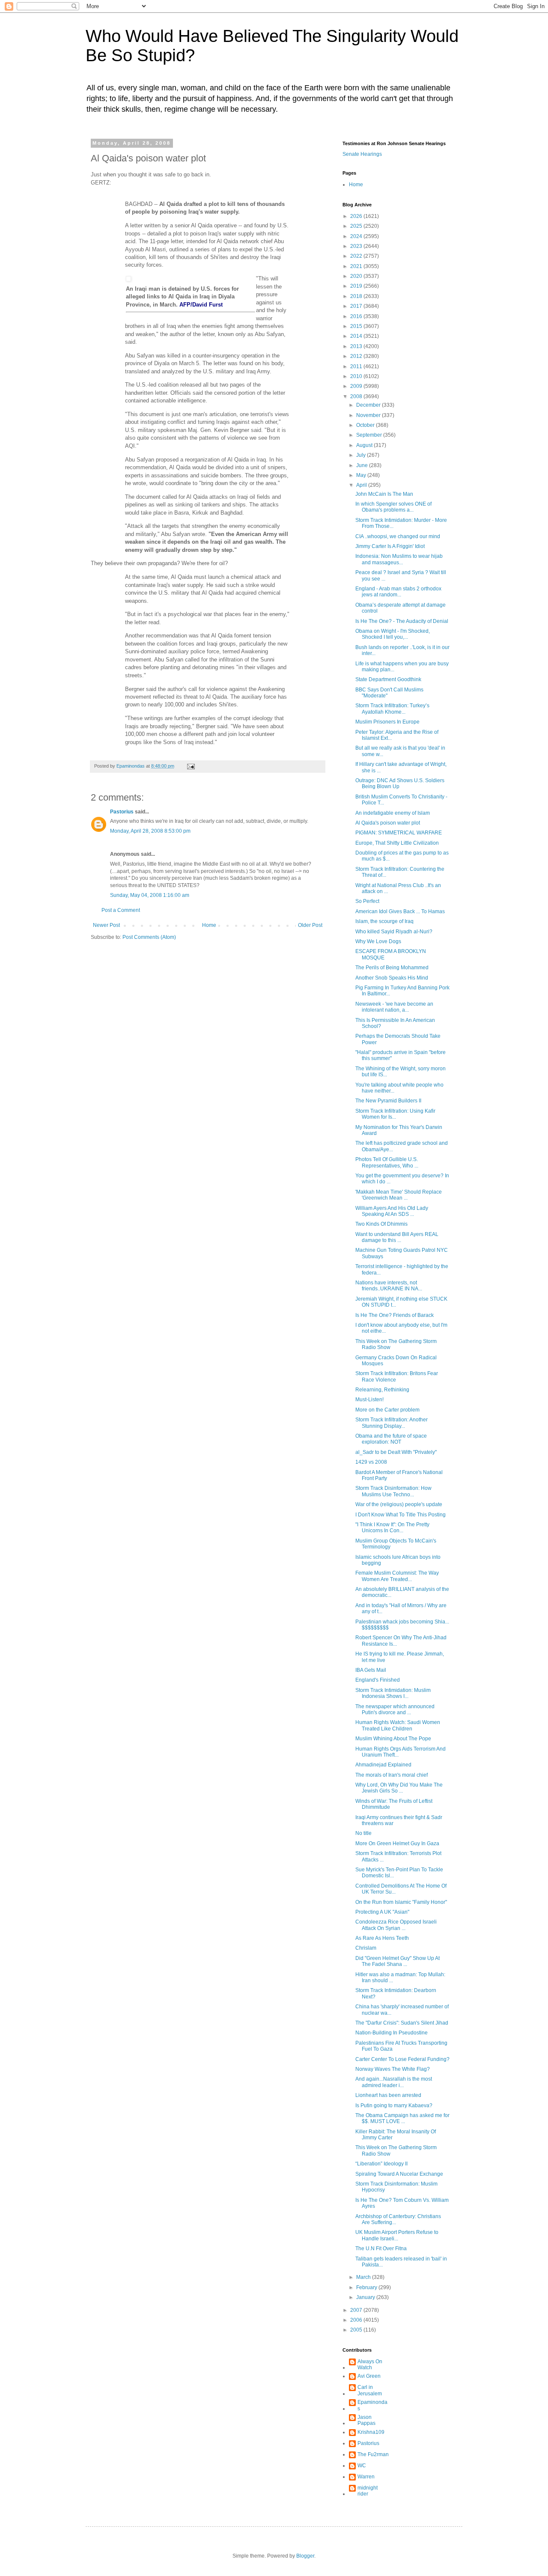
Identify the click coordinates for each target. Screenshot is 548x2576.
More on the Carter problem (387, 1410)
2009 (357, 386)
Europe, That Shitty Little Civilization (397, 843)
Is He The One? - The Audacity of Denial (402, 621)
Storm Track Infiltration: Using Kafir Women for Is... (395, 1114)
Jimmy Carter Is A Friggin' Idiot (390, 546)
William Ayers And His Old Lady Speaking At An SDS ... (392, 1211)
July (362, 455)
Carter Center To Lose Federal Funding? (402, 2059)
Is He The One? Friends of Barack (395, 1315)
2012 (357, 356)
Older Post (310, 925)
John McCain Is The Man (384, 494)
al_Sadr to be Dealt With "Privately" (396, 1452)
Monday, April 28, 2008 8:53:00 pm (150, 831)
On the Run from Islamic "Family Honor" (401, 1902)
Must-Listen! (369, 1400)
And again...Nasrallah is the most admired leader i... (394, 2082)
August (365, 445)
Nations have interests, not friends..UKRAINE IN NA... (389, 1286)
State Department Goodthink (388, 679)
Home (209, 925)
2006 (357, 2320)
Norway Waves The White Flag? (393, 2069)
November (369, 415)
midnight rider (368, 2491)
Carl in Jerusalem (370, 2390)
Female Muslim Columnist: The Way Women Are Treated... (397, 1576)
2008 (357, 396)
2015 (357, 326)
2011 (357, 366)
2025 (357, 226)
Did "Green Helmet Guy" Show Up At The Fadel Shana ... (398, 1961)
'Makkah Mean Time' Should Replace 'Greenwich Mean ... (399, 1195)
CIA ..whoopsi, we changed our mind (398, 536)
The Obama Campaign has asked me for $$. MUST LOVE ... (402, 2118)
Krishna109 (371, 2432)
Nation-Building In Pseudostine (392, 2033)
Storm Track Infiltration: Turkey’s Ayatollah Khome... (392, 709)
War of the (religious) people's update (399, 1504)
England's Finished (378, 1680)
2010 (357, 376)
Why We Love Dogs (378, 941)
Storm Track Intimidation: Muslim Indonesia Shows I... (393, 1693)
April (362, 485)
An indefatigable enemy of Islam (393, 813)
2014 (357, 336)
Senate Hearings (362, 154)
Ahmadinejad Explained (383, 1765)
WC (362, 2466)
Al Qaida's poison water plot (388, 823)
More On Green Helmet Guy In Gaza (397, 1843)
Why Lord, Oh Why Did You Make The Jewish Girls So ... (399, 1788)
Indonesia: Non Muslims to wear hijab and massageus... (399, 559)
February (367, 2287)
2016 (357, 316)
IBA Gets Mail (371, 1670)
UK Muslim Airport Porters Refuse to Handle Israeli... (397, 2235)
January (366, 2297)
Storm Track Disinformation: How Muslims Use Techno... (393, 1491)
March (364, 2277)
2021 (357, 266)
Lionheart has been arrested (388, 2095)
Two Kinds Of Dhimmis (381, 1224)
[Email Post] (191, 766)
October (366, 425)
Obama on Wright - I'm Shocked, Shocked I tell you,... (393, 634)
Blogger (305, 2556)
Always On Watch (370, 2365)
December (369, 405)
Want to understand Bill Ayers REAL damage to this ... (397, 1237)
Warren (366, 2477)
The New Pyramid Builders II (388, 1101)
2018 (357, 296)
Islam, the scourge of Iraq (384, 921)
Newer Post (106, 925)
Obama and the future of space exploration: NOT (391, 1439)
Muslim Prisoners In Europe (387, 722)
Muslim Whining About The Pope (393, 1739)
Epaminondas (372, 2405)
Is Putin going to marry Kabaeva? (394, 2105)
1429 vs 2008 (371, 1462)
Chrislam (366, 1948)
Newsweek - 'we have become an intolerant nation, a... (394, 1007)
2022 (357, 256)
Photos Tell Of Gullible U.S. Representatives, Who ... (387, 1162)
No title (363, 1833)
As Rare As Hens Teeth (382, 1938)
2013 (357, 346)
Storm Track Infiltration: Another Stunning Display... (392, 1423)
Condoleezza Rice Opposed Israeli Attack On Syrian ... (396, 1925)
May (362, 475)
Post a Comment (121, 910)
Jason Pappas (366, 2420)
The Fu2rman (373, 2454)
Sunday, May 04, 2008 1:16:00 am (150, 895)
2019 (357, 286)
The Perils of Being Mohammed (392, 968)
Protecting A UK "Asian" (382, 1912)
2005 (357, 2330)
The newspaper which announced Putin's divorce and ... (395, 1709)
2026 (357, 216)
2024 (357, 236)
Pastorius (122, 812)
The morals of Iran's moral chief (392, 1775)
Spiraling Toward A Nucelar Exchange (399, 2174)
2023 (357, 246)
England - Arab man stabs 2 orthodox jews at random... (398, 592)
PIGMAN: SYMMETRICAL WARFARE (399, 833)
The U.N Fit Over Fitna (381, 2248)
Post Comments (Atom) (149, 937)
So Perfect (367, 901)
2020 (357, 276)
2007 (357, 2310)
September (370, 435)
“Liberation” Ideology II (381, 2164)
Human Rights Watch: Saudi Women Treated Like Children (398, 1725)
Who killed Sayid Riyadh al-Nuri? (394, 932)
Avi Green (369, 2376)
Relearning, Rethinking (382, 1390)
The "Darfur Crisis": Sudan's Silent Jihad (402, 2023)
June (363, 465)
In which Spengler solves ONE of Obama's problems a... (393, 507)
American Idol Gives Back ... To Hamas (400, 911)
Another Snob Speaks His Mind (392, 978)
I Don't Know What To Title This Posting (401, 1515)
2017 (357, 306)
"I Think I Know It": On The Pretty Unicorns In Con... (392, 1528)
